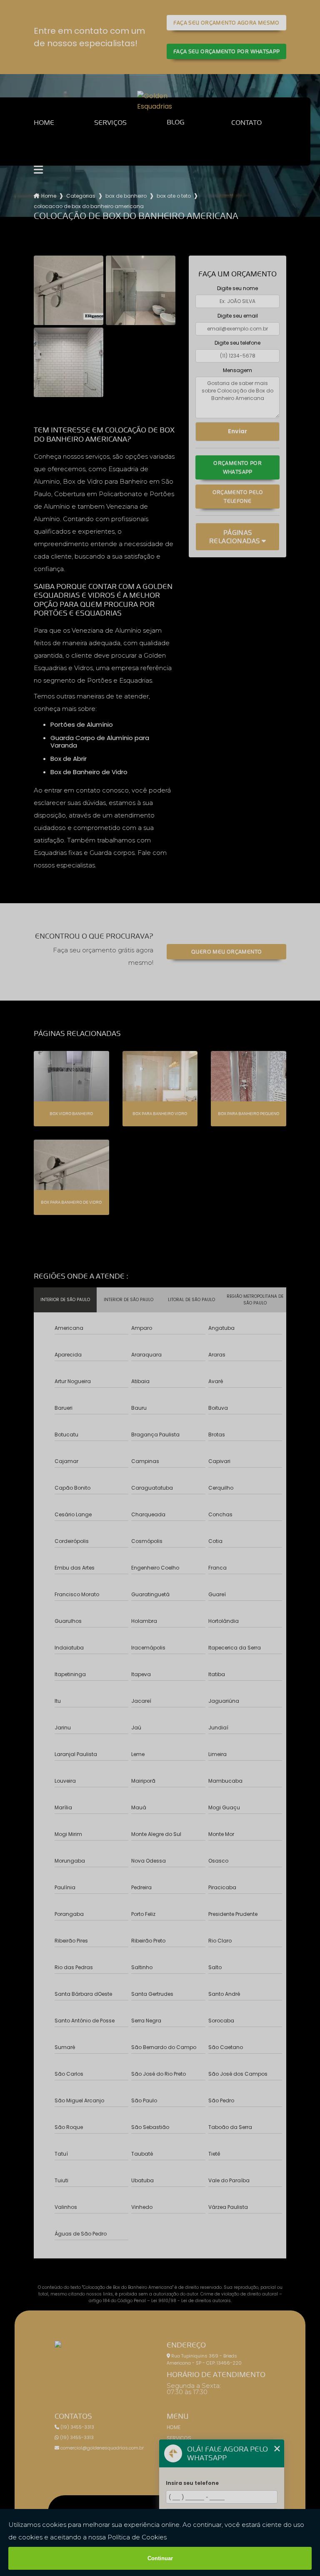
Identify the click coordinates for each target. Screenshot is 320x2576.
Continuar (160, 2558)
